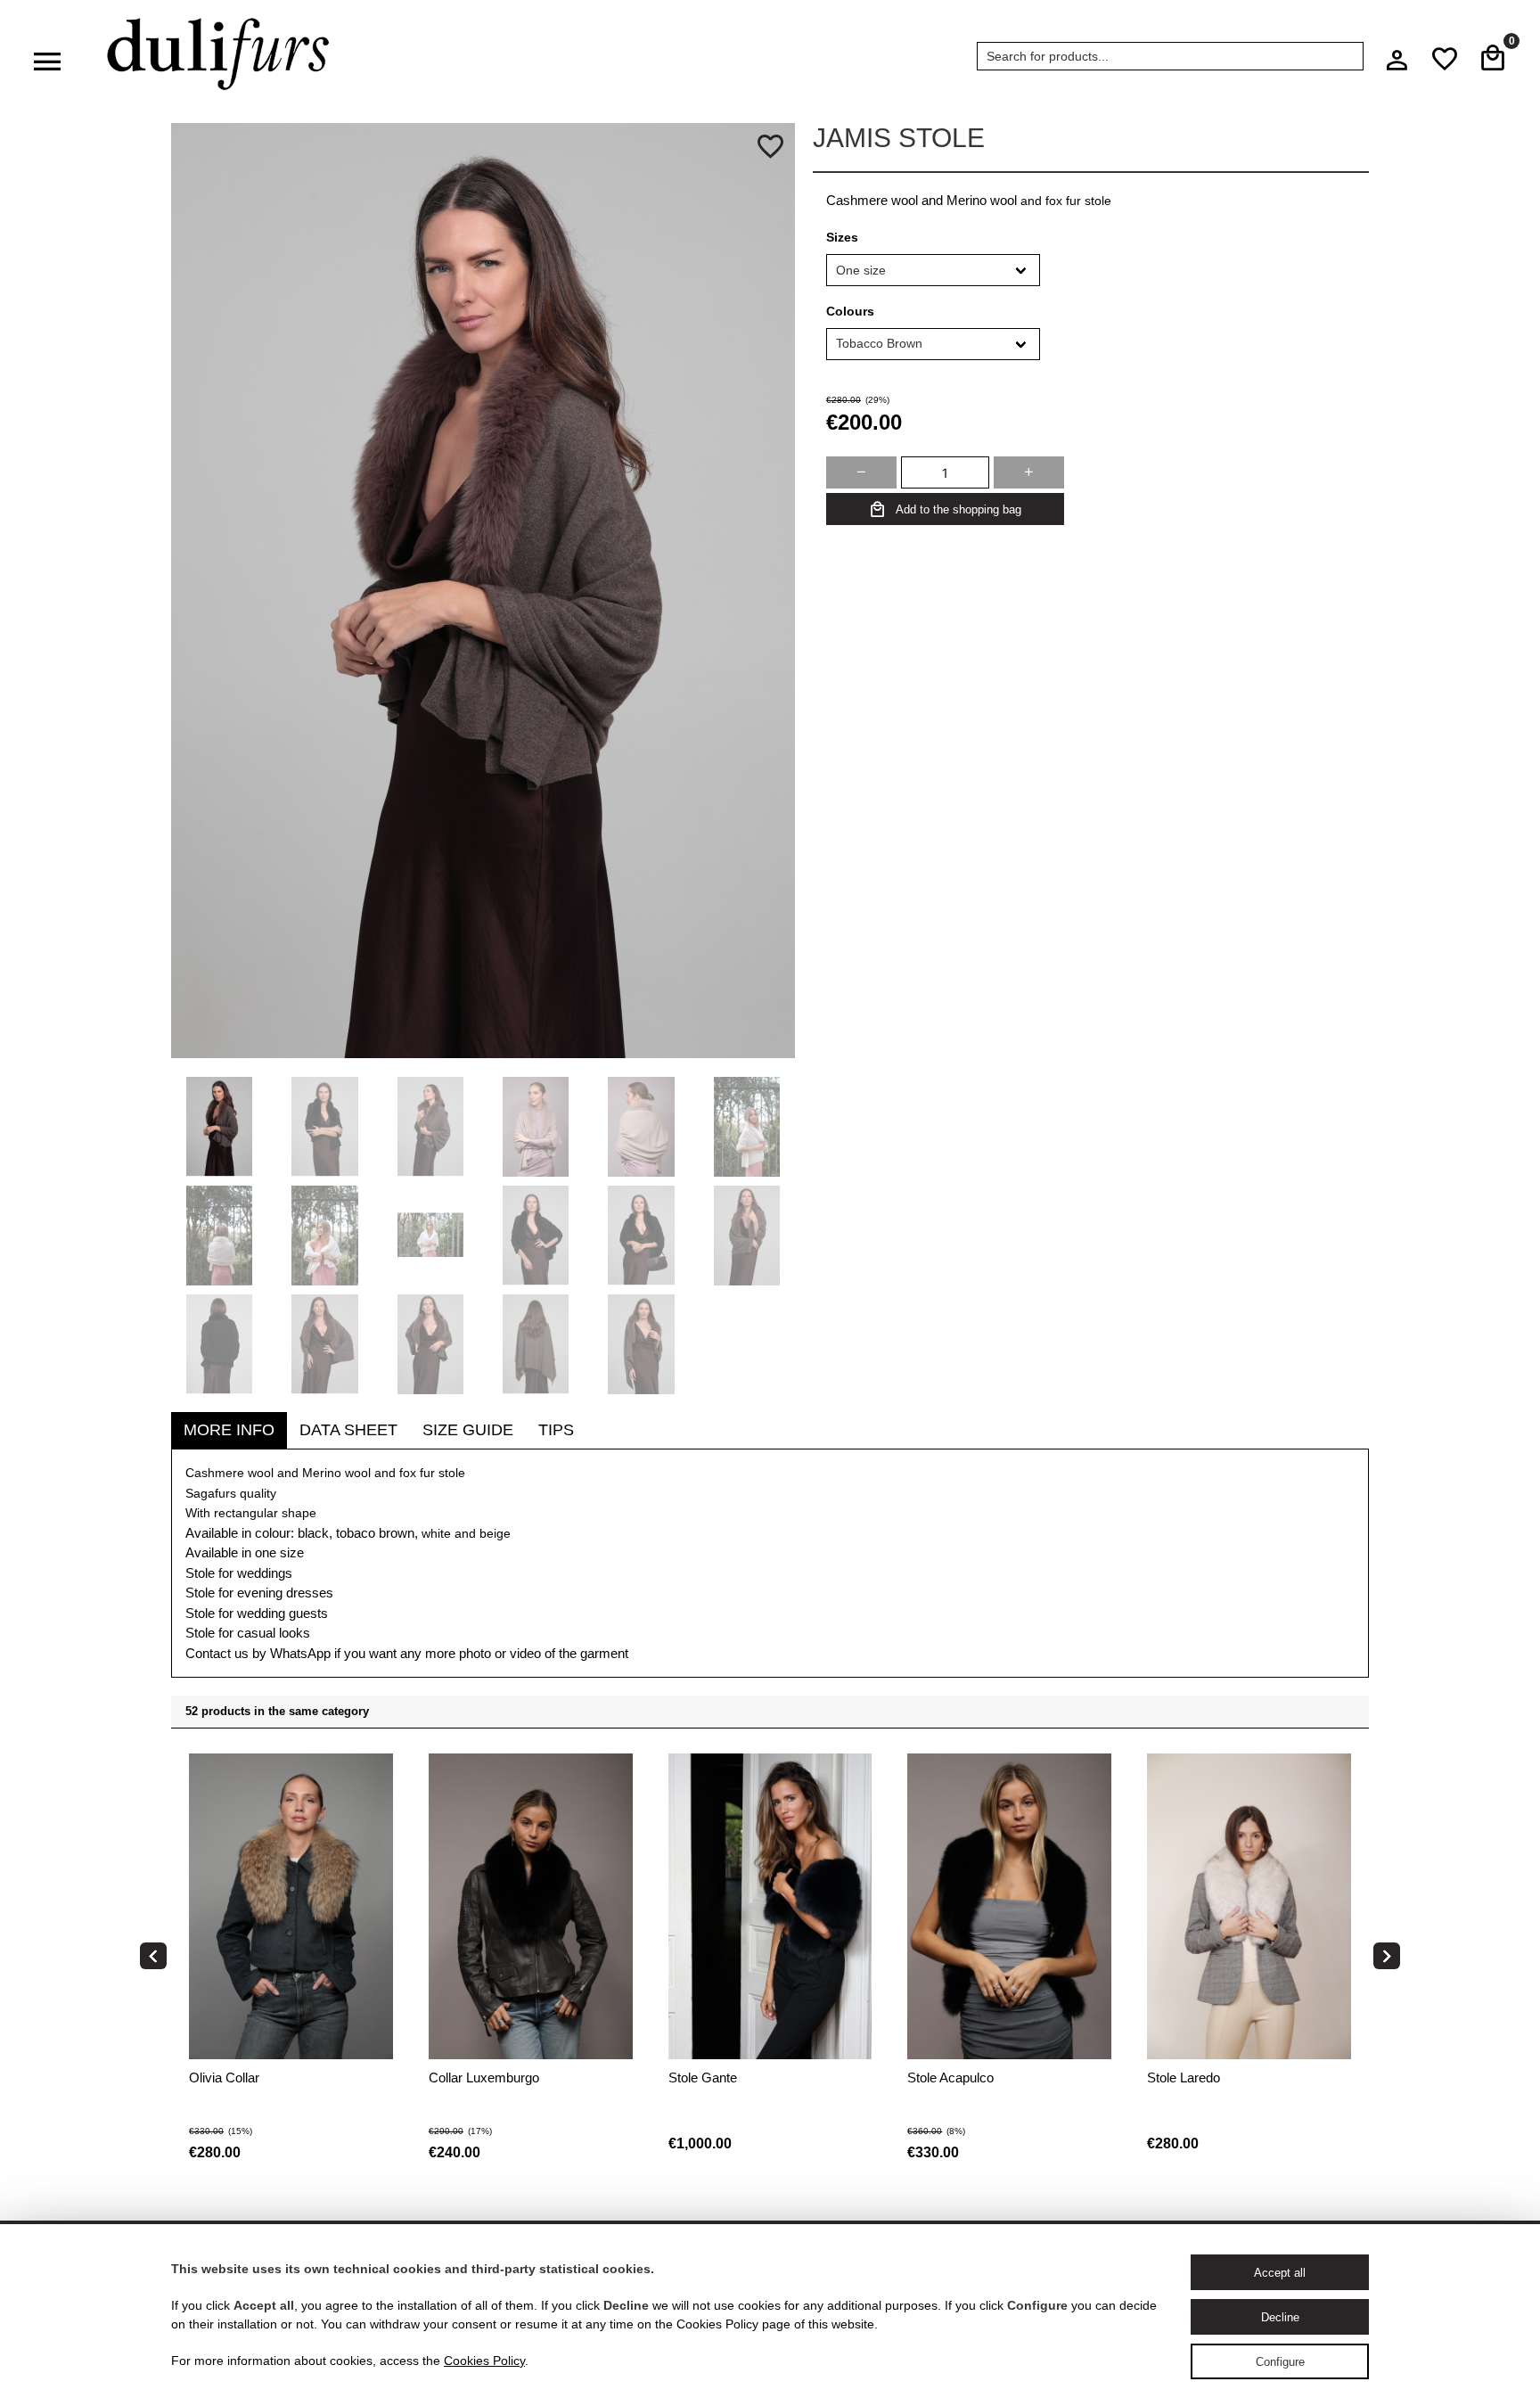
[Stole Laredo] (1034, 1960)
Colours (850, 311)
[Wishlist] (1445, 59)
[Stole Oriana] (1274, 1960)
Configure (1280, 2362)
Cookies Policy (484, 2361)
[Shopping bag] (1493, 59)
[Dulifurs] (218, 54)
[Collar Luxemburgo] (316, 1960)
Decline (1280, 2317)
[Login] (1397, 65)
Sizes (842, 237)
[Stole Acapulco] (795, 1960)
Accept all (1280, 2273)
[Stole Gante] (556, 1960)
